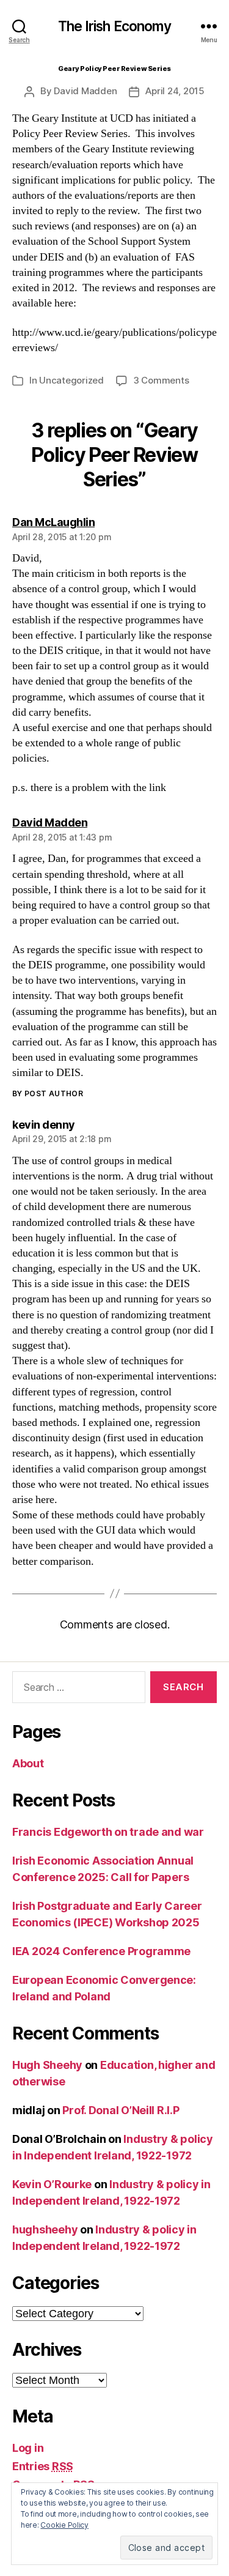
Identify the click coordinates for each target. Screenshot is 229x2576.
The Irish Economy (114, 27)
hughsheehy (45, 2229)
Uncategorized (71, 380)
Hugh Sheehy (47, 2065)
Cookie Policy (64, 2525)
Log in (28, 2448)
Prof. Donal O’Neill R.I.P (121, 2110)
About (28, 1763)
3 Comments (161, 380)
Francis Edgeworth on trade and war (108, 1832)
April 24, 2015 (175, 91)
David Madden (85, 91)
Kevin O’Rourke (52, 2184)
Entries (43, 2466)
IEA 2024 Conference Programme (101, 1951)
